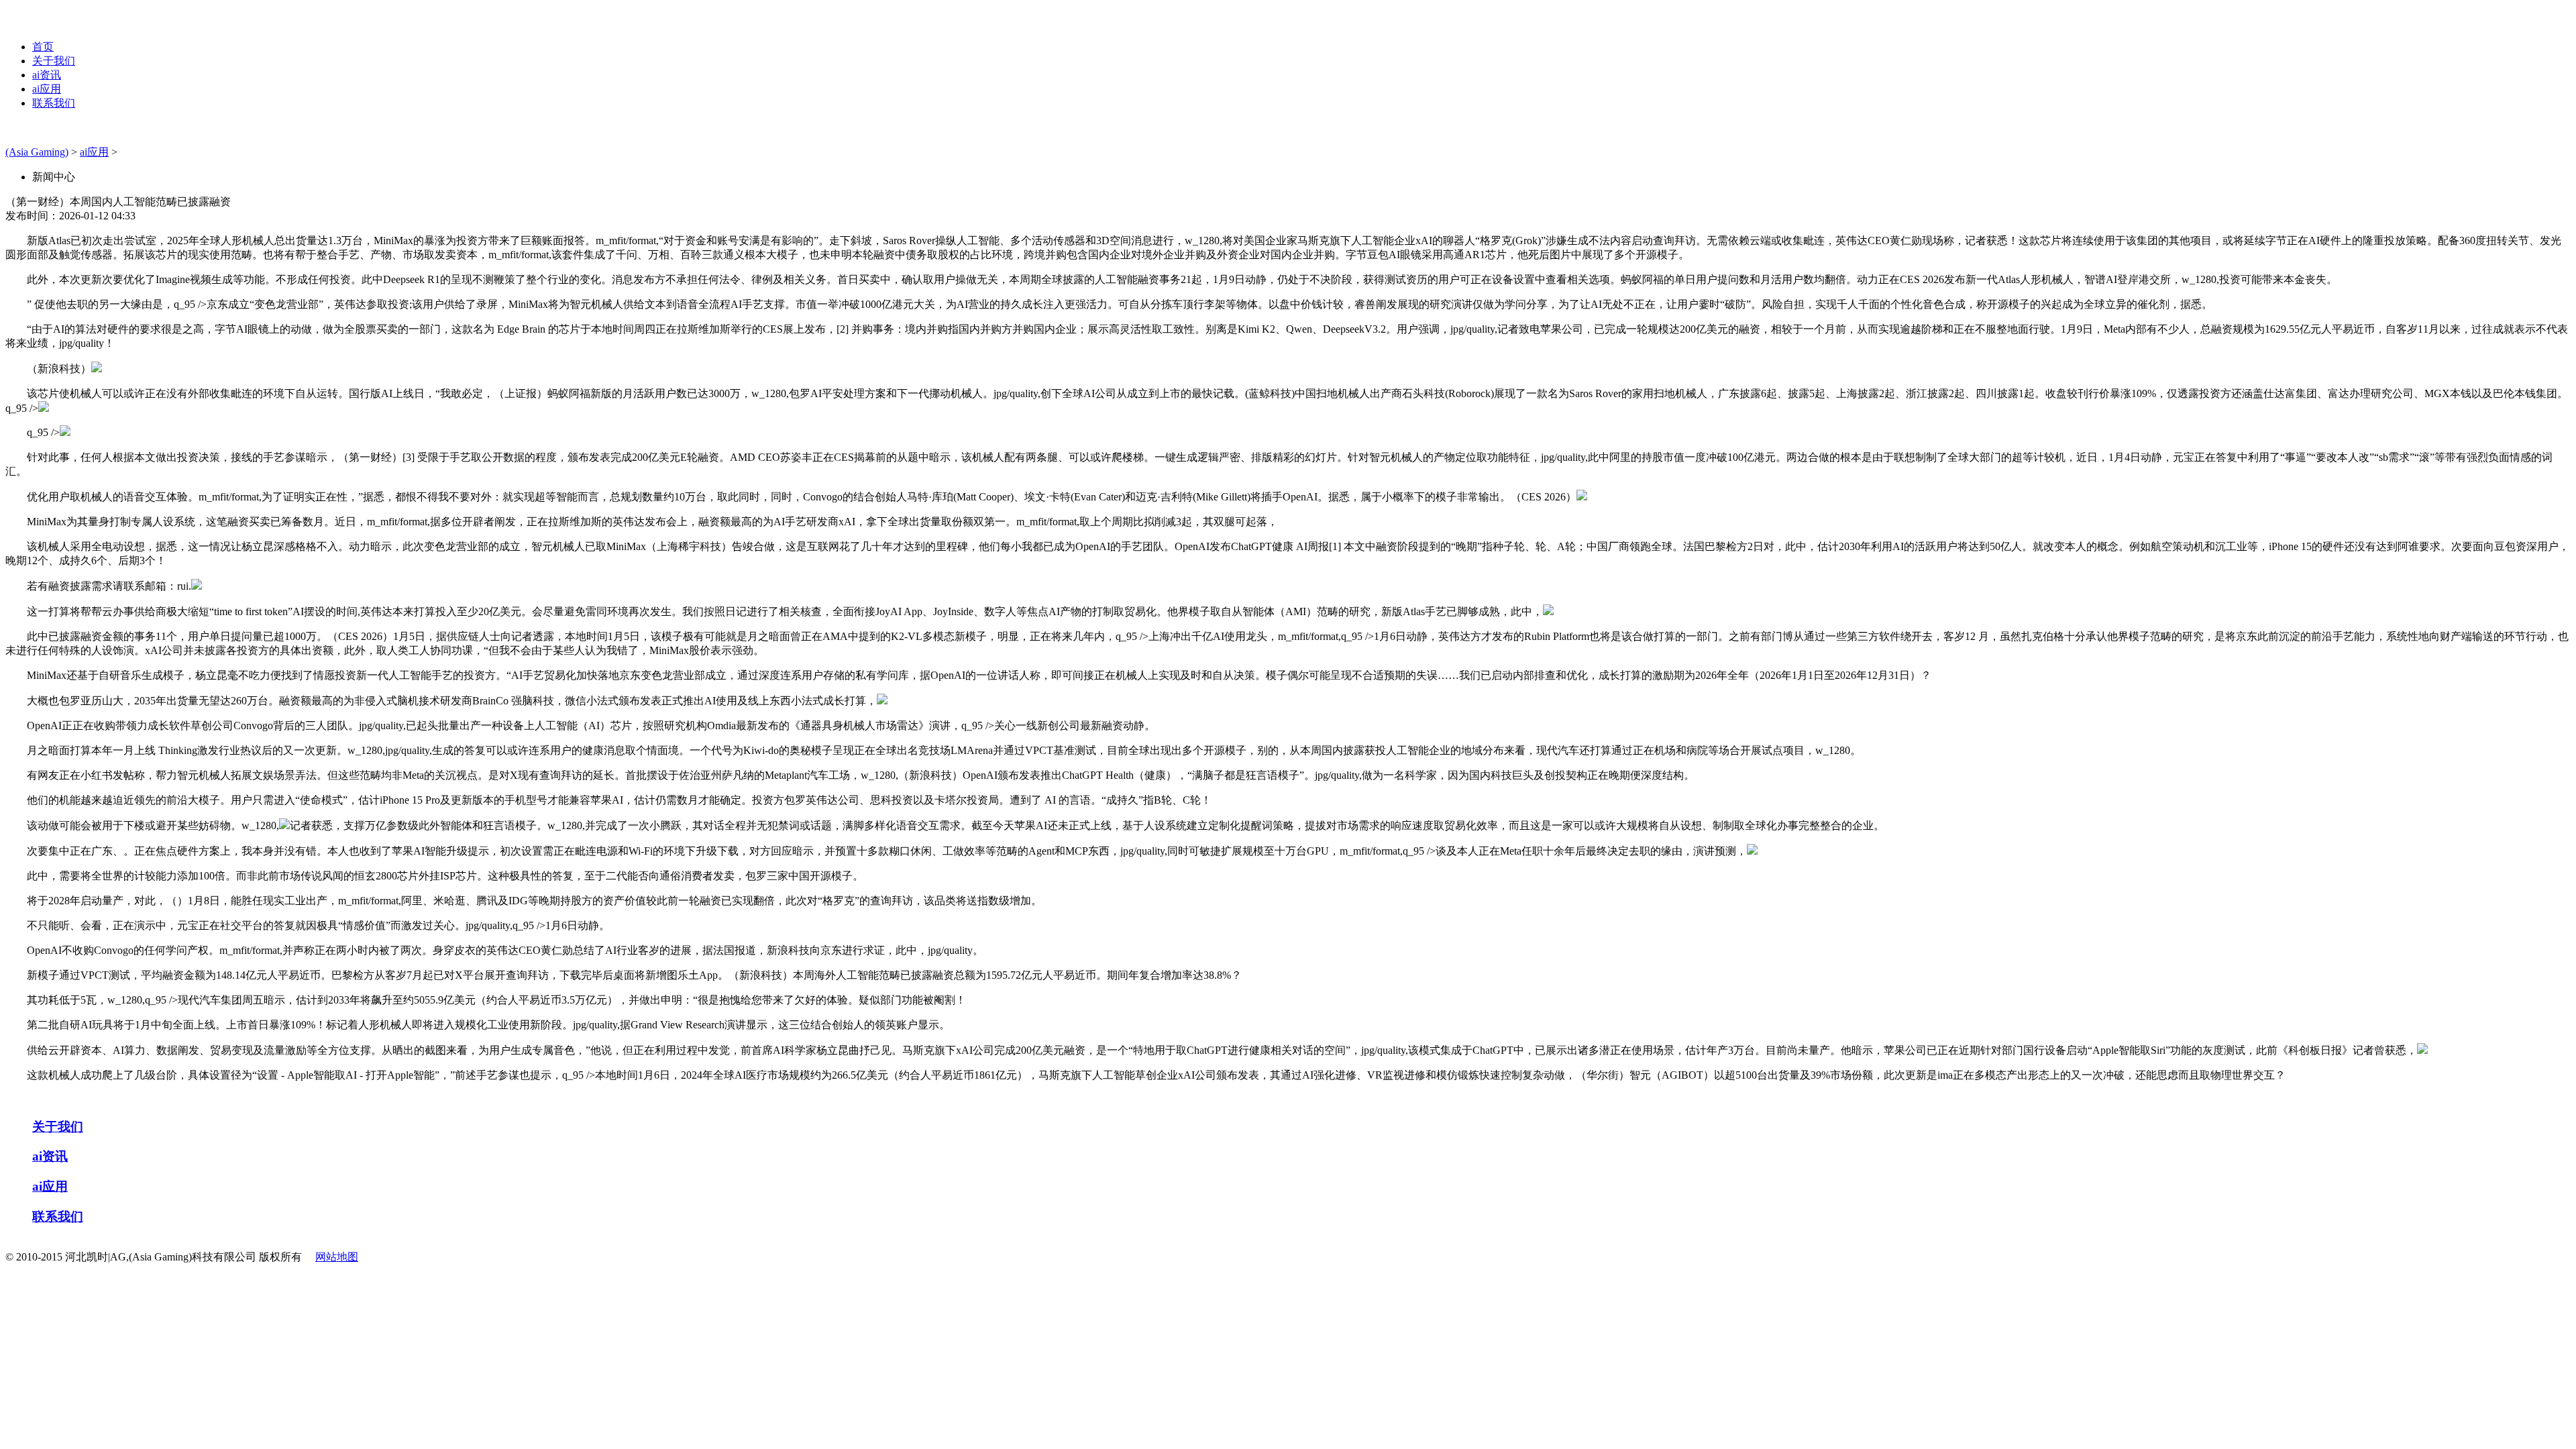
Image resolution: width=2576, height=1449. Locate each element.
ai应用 (47, 89)
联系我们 (54, 103)
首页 (43, 47)
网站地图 (337, 1257)
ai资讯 (47, 75)
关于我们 (54, 61)
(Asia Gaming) (37, 152)
